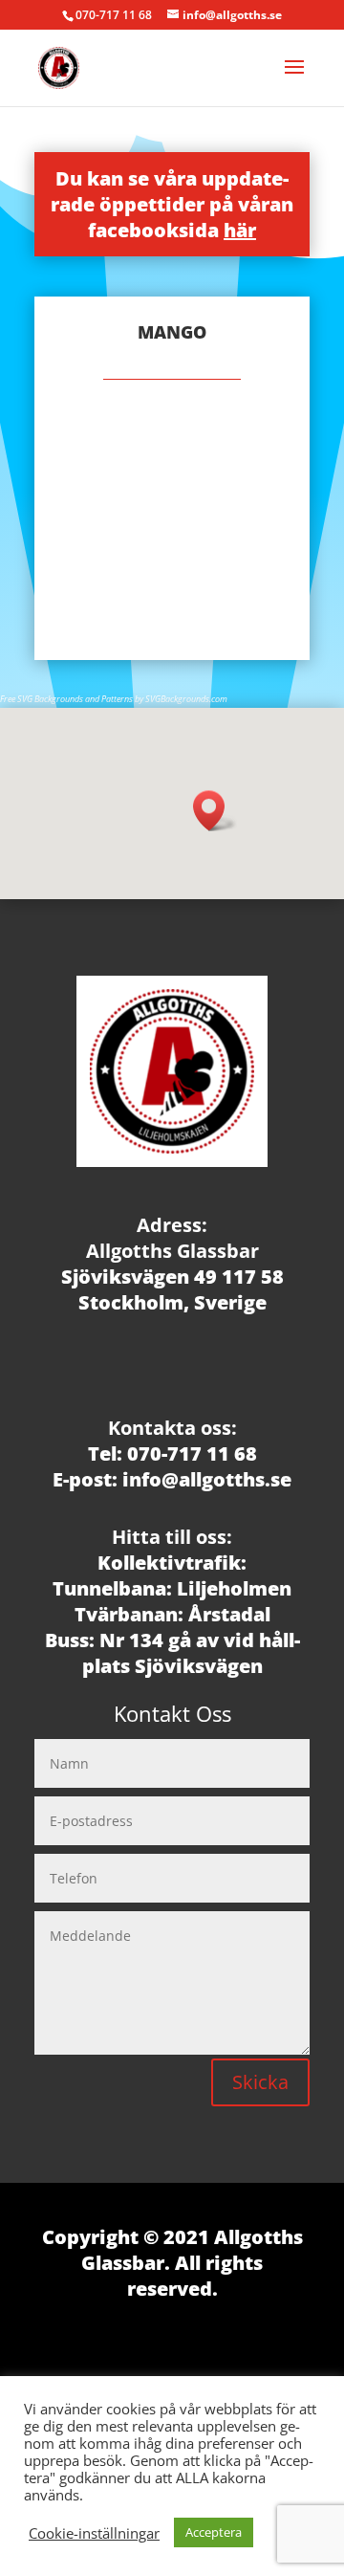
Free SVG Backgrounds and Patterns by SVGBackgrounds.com (114, 699)
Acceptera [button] (214, 2532)
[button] (215, 811)
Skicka (260, 2082)
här (240, 230)
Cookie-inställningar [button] (94, 2533)
